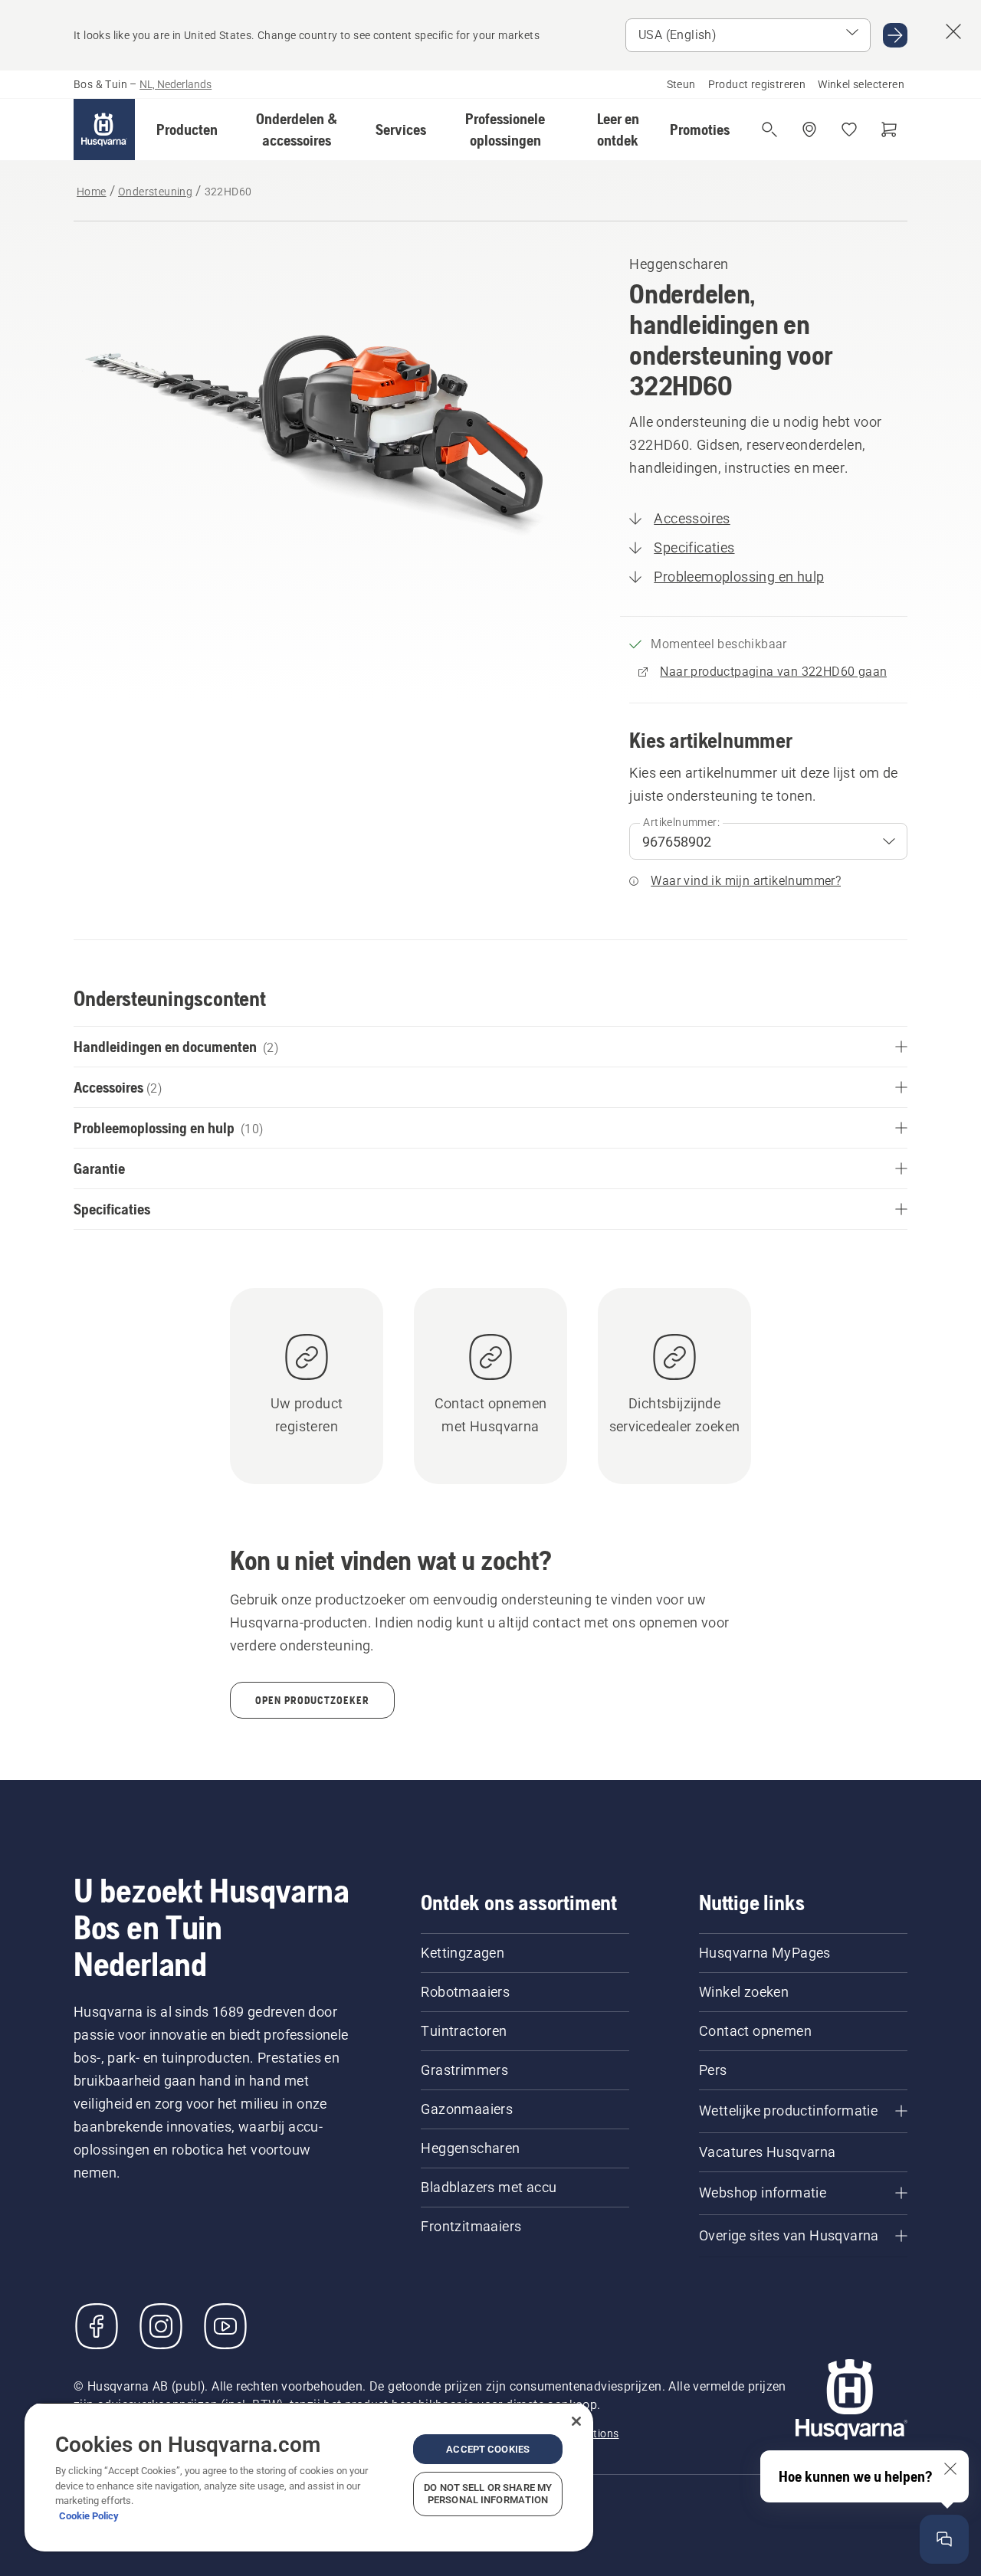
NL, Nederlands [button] (176, 84)
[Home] (104, 129)
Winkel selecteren (861, 84)
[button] (187, 129)
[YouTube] (225, 2326)
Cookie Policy (89, 2516)
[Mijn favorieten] (849, 129)
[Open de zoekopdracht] (769, 129)
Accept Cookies (488, 2449)
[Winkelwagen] (889, 129)
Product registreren (757, 84)
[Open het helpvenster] (944, 2539)
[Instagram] (161, 2326)
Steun (681, 84)
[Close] (576, 2421)
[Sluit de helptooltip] (950, 2469)
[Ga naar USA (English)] (895, 35)
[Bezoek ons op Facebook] (97, 2326)
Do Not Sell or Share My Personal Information (488, 2494)
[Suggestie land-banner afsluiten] (953, 31)
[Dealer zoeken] (809, 129)
